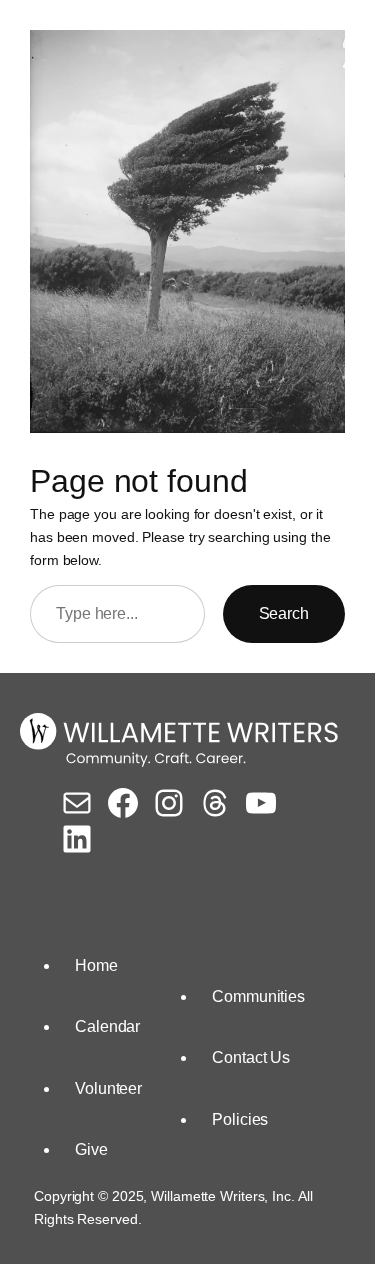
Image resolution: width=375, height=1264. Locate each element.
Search (284, 613)
